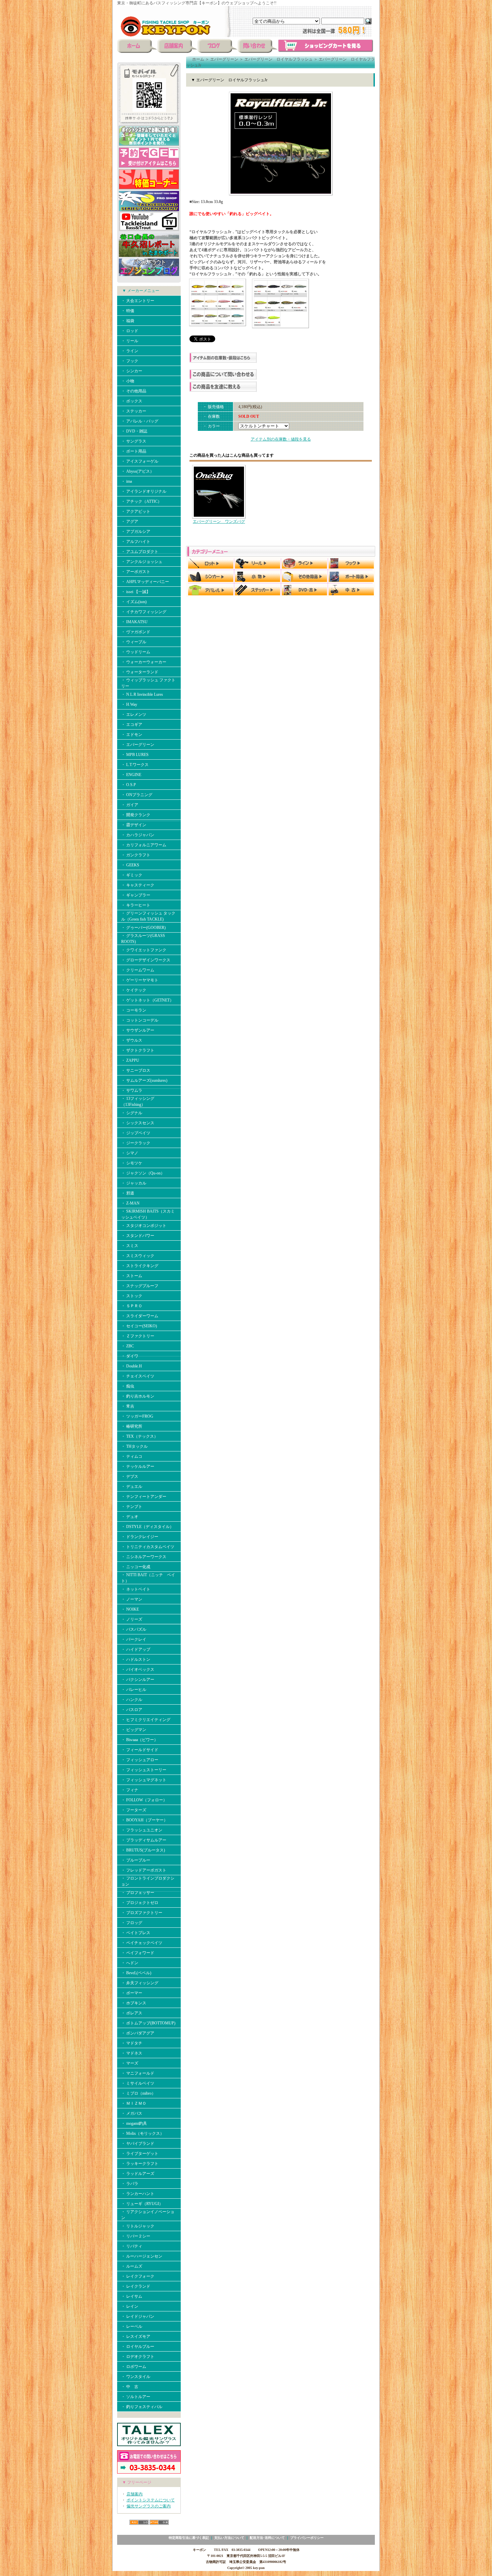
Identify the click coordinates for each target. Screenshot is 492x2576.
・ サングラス (134, 441)
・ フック (130, 361)
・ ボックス (132, 401)
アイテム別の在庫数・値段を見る (281, 439)
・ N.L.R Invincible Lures (142, 694)
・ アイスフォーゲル (140, 461)
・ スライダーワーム (140, 1316)
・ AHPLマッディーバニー (145, 582)
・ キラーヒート (136, 905)
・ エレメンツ (134, 714)
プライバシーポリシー (307, 2538)
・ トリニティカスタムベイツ (148, 1547)
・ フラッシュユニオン (142, 1830)
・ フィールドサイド (140, 1750)
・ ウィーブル (134, 642)
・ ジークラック (136, 1143)
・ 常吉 (128, 1406)
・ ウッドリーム (136, 652)
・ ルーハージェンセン (142, 2256)
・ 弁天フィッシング (140, 1983)
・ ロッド (130, 331)
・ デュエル (132, 1487)
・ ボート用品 (134, 451)
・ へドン (130, 1963)
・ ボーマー (132, 1993)
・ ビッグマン (134, 1730)
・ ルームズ (132, 2266)
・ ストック (132, 1296)
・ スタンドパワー (138, 1236)
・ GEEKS (130, 865)
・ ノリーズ (132, 1619)
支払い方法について (229, 2538)
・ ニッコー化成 (136, 1567)
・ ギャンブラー (136, 895)
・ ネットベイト (136, 1589)
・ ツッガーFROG (137, 1416)
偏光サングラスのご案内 (149, 2506)
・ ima (127, 481)
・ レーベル (132, 2326)
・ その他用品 (134, 391)
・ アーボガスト (136, 572)
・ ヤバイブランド (138, 2143)
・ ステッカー (134, 411)
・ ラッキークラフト (140, 2164)
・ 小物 (128, 381)
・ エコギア (132, 725)
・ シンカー (132, 371)
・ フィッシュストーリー (144, 1770)
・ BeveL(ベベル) (136, 1973)
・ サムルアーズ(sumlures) (144, 1080)
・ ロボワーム (134, 2367)
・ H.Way (129, 704)
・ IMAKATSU (134, 622)
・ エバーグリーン (138, 745)
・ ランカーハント (138, 2194)
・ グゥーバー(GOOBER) (143, 928)
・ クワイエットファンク (144, 950)
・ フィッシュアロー (140, 1760)
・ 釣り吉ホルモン (138, 1396)
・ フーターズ (134, 1810)
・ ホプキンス (134, 2003)
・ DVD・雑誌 (134, 431)
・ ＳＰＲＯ (132, 1306)
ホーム (198, 59)
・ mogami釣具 (134, 2123)
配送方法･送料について (267, 2538)
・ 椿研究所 (132, 1426)
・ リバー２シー (136, 2236)
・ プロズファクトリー (142, 1913)
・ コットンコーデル (140, 1020)
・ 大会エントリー (138, 301)
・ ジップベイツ (136, 1133)
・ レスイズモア (136, 2336)
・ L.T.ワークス (135, 765)
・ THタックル (134, 1446)
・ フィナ (130, 1790)
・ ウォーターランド (140, 672)
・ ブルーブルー (136, 1860)
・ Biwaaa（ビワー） (140, 1740)
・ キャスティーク (138, 885)
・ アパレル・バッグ (140, 421)
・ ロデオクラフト (138, 2357)
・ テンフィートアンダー (144, 1497)
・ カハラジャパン (138, 835)
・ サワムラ (132, 1090)
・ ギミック (132, 875)
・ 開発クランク (136, 815)
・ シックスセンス (138, 1123)
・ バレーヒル (134, 1690)
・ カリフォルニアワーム (144, 845)
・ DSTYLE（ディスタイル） (147, 1527)
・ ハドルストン (136, 1659)
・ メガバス (134, 2113)
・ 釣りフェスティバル (142, 2407)
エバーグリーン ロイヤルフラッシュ (278, 59)
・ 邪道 (128, 1193)
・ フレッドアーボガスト (144, 1870)
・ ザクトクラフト (138, 1050)
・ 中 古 (130, 2387)
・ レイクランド (136, 2286)
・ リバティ (132, 2246)
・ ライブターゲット (140, 2154)
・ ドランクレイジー (140, 1537)
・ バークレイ (134, 1639)
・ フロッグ (132, 1923)
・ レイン (130, 2306)
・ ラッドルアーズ (138, 2174)
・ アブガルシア (136, 532)
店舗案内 (135, 2494)
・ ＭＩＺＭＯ (134, 2103)
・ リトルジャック (138, 2226)
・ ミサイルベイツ (138, 2083)
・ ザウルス (132, 1040)
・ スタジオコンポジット (144, 1226)
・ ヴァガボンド (136, 632)
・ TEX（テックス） (140, 1436)
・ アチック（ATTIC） (141, 501)
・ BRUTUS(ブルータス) (143, 1850)
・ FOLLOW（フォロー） (144, 1800)
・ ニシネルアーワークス (144, 1557)
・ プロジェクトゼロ (140, 1903)
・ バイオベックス (138, 1669)
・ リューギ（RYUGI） (142, 2204)
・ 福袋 (128, 321)
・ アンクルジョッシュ (142, 562)
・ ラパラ (130, 2184)
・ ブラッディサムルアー (144, 1840)
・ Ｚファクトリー (138, 1336)
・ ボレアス (132, 2013)
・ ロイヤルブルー (138, 2347)
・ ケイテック (134, 990)
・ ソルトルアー (136, 2397)
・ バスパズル (134, 1629)
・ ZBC (128, 1346)
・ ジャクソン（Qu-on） (143, 1173)
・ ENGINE (131, 775)
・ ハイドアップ (136, 1649)
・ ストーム (132, 1276)
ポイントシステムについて (151, 2500)
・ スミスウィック (138, 1256)
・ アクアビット (136, 511)
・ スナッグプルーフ (140, 1286)
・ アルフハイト (136, 542)
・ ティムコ (132, 1456)
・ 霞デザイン (134, 825)
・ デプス (130, 1476)
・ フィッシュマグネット (144, 1780)
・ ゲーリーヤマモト (140, 980)
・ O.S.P (129, 785)
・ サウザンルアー (138, 1030)
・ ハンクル (132, 1700)
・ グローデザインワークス (146, 960)
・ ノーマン (132, 1599)
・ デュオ (130, 1517)
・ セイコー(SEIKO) (139, 1326)
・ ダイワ (130, 1356)
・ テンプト (132, 1507)
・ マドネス (132, 2053)
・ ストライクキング (140, 1266)
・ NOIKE (130, 1609)
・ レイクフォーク (138, 2276)
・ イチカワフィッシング (144, 612)
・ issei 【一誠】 (136, 592)
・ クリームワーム (138, 970)
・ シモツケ (132, 1163)
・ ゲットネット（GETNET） (147, 1000)
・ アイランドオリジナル (144, 491)
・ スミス (130, 1246)
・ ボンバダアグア (138, 2033)
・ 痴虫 (128, 1386)
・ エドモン (132, 735)
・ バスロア (132, 1710)
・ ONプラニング (137, 795)
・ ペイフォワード (138, 1953)
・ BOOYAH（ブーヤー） (144, 1820)
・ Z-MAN (130, 1203)
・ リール (130, 341)
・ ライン (130, 351)
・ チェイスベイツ (138, 1376)
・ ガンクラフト (136, 855)
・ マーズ (130, 2063)
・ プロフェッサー (138, 1893)
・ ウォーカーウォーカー (144, 662)
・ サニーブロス (136, 1070)
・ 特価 (128, 311)
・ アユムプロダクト (140, 552)
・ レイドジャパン (138, 2316)
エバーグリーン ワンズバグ (219, 521)
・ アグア (130, 521)
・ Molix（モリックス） (143, 2133)
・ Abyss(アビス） (138, 471)
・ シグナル (132, 1113)
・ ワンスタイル (136, 2377)
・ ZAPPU (130, 1060)
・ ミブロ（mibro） (138, 2093)
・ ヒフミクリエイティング (146, 1720)
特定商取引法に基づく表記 (189, 2538)
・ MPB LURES (135, 755)
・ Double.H (132, 1366)
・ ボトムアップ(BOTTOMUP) (148, 2023)
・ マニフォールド (138, 2073)
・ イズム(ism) (134, 602)
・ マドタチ (132, 2043)
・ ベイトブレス (136, 1933)
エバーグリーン (224, 59)
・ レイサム (132, 2296)
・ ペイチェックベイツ (142, 1943)
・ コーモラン (134, 1010)
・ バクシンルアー (138, 1680)
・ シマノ (130, 1153)
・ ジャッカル (134, 1183)
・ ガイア (130, 805)
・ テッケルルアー (138, 1466)
